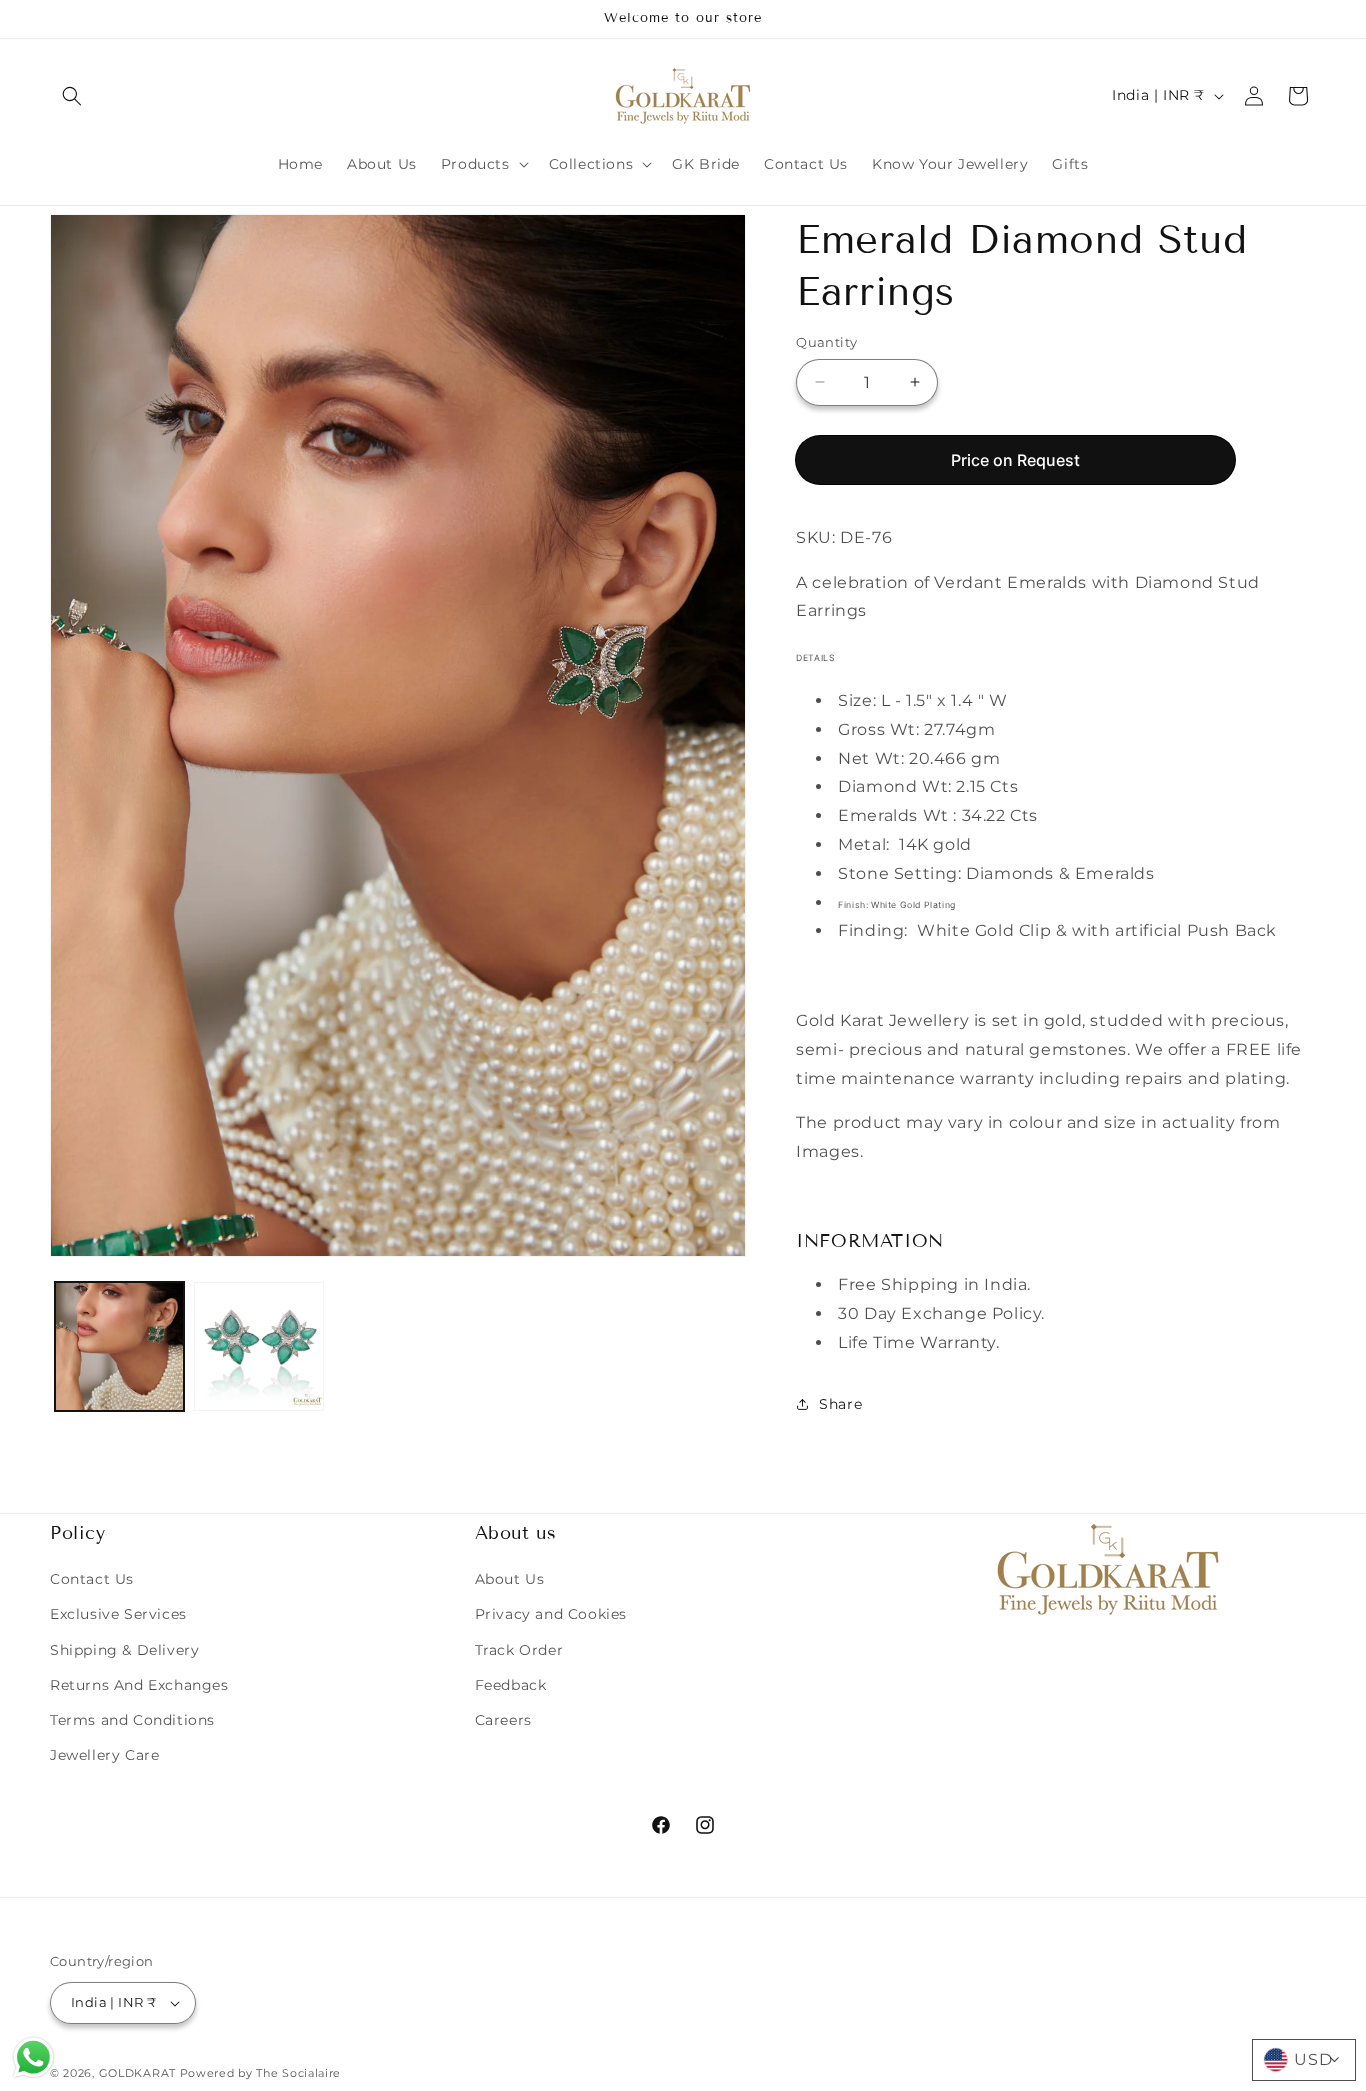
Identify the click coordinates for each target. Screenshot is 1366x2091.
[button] (72, 96)
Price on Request (1015, 459)
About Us (510, 1579)
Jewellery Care (104, 1755)
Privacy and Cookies (551, 1614)
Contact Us (92, 1579)
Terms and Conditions (132, 1720)
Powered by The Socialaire (261, 2073)
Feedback (511, 1685)
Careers (503, 1720)
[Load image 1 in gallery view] (119, 1346)
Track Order (519, 1650)
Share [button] (840, 1403)
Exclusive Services (118, 1614)
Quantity (826, 342)
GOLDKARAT (137, 2073)
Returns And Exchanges (139, 1685)
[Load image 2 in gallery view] (258, 1346)
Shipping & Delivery (124, 1650)
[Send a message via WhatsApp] (33, 2057)
